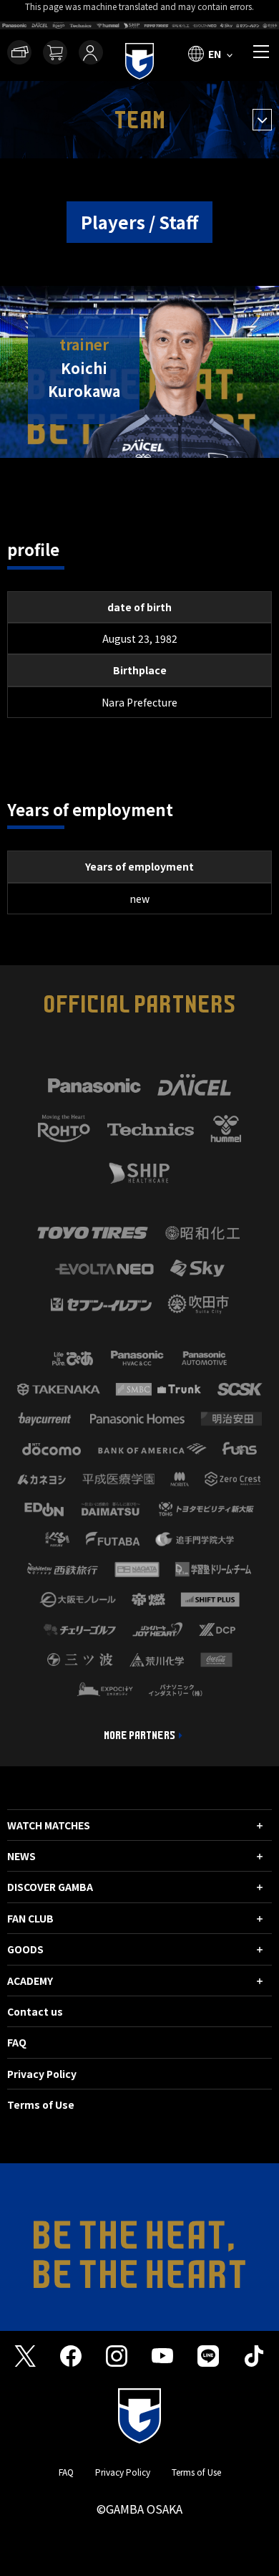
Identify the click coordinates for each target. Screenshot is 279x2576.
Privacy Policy (42, 2074)
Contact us (35, 2011)
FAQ (17, 2042)
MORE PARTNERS (139, 1735)
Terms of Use (41, 2105)
